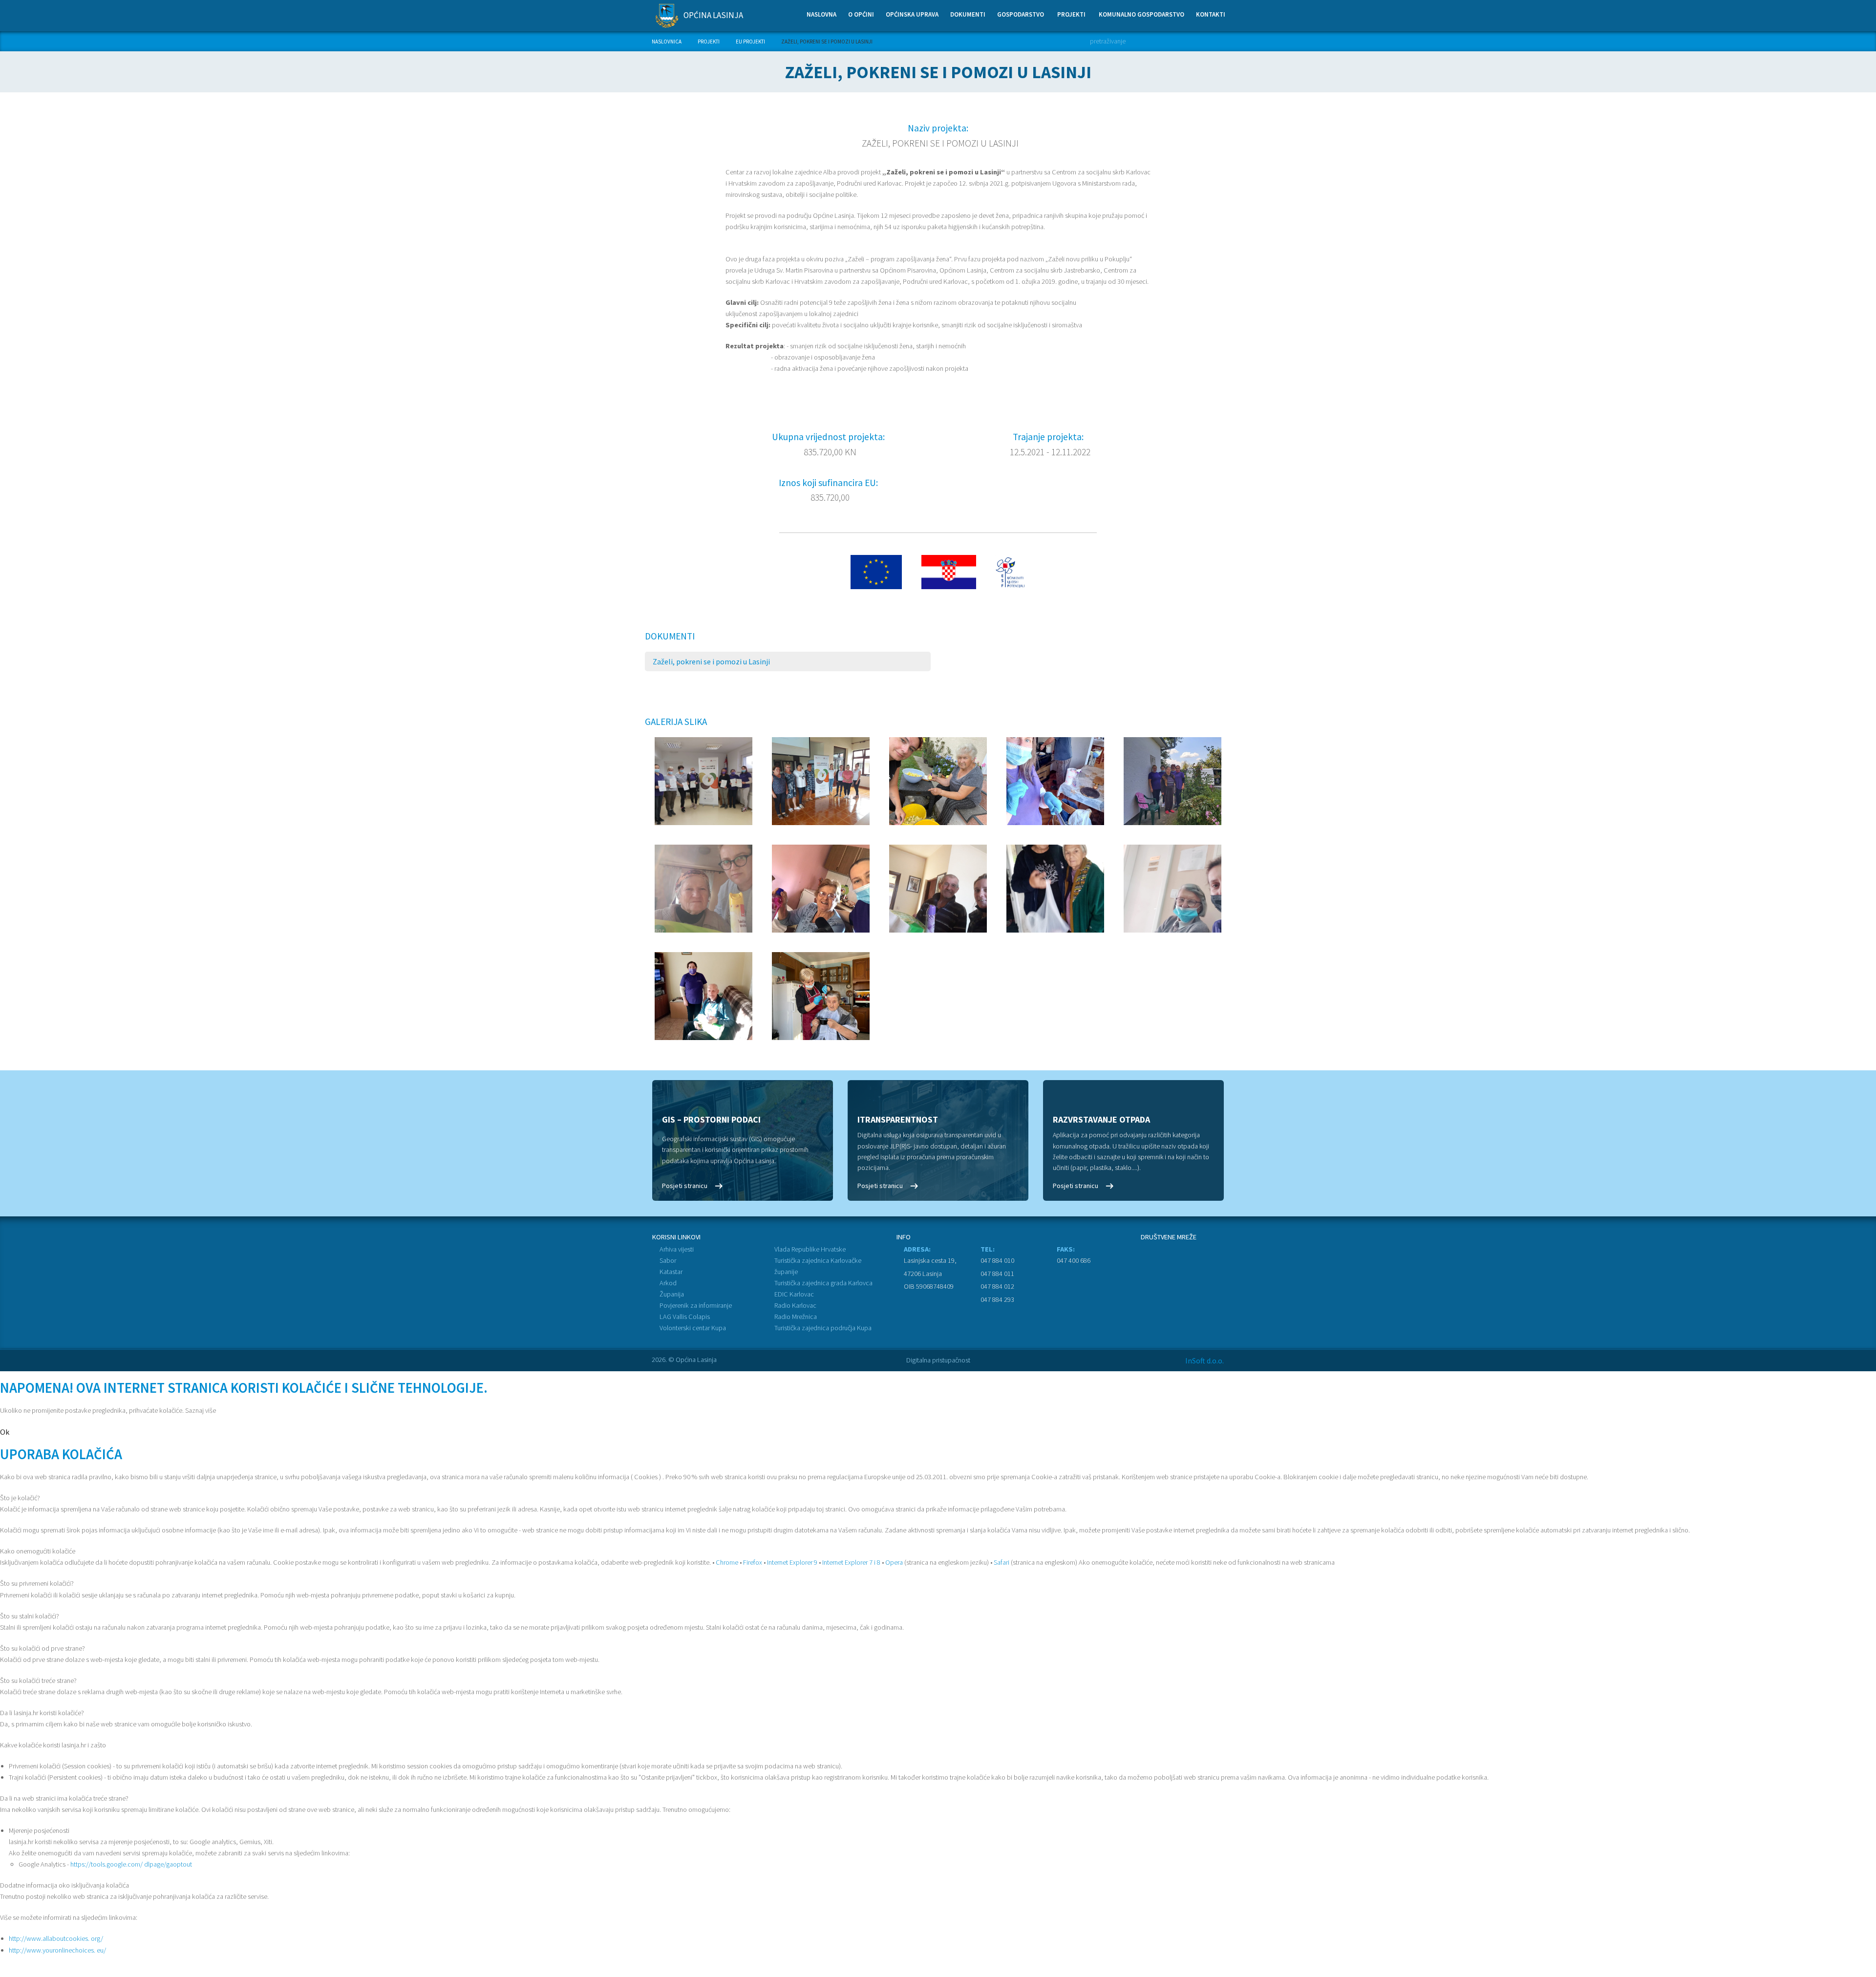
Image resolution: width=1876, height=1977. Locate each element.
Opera (894, 1562)
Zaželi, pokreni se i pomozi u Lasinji (711, 661)
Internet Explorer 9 (792, 1562)
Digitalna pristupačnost (938, 1360)
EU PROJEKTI (750, 42)
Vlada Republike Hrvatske (810, 1249)
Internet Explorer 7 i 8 (851, 1562)
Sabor (668, 1260)
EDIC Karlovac (794, 1294)
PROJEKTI (709, 42)
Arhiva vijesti (677, 1249)
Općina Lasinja (713, 15)
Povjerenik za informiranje (696, 1305)
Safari (1002, 1562)
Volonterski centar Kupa (693, 1328)
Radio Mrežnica (796, 1317)
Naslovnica (667, 42)
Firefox (753, 1562)
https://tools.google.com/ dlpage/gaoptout (131, 1864)
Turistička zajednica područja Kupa (823, 1328)
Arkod (668, 1283)
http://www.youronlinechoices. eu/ (57, 1950)
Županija (672, 1294)
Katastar (671, 1272)
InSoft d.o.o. (1204, 1361)
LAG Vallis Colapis (685, 1317)
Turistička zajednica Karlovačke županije (818, 1266)
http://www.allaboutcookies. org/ (56, 1938)
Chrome (727, 1562)
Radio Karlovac (795, 1305)
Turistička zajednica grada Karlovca (823, 1283)
